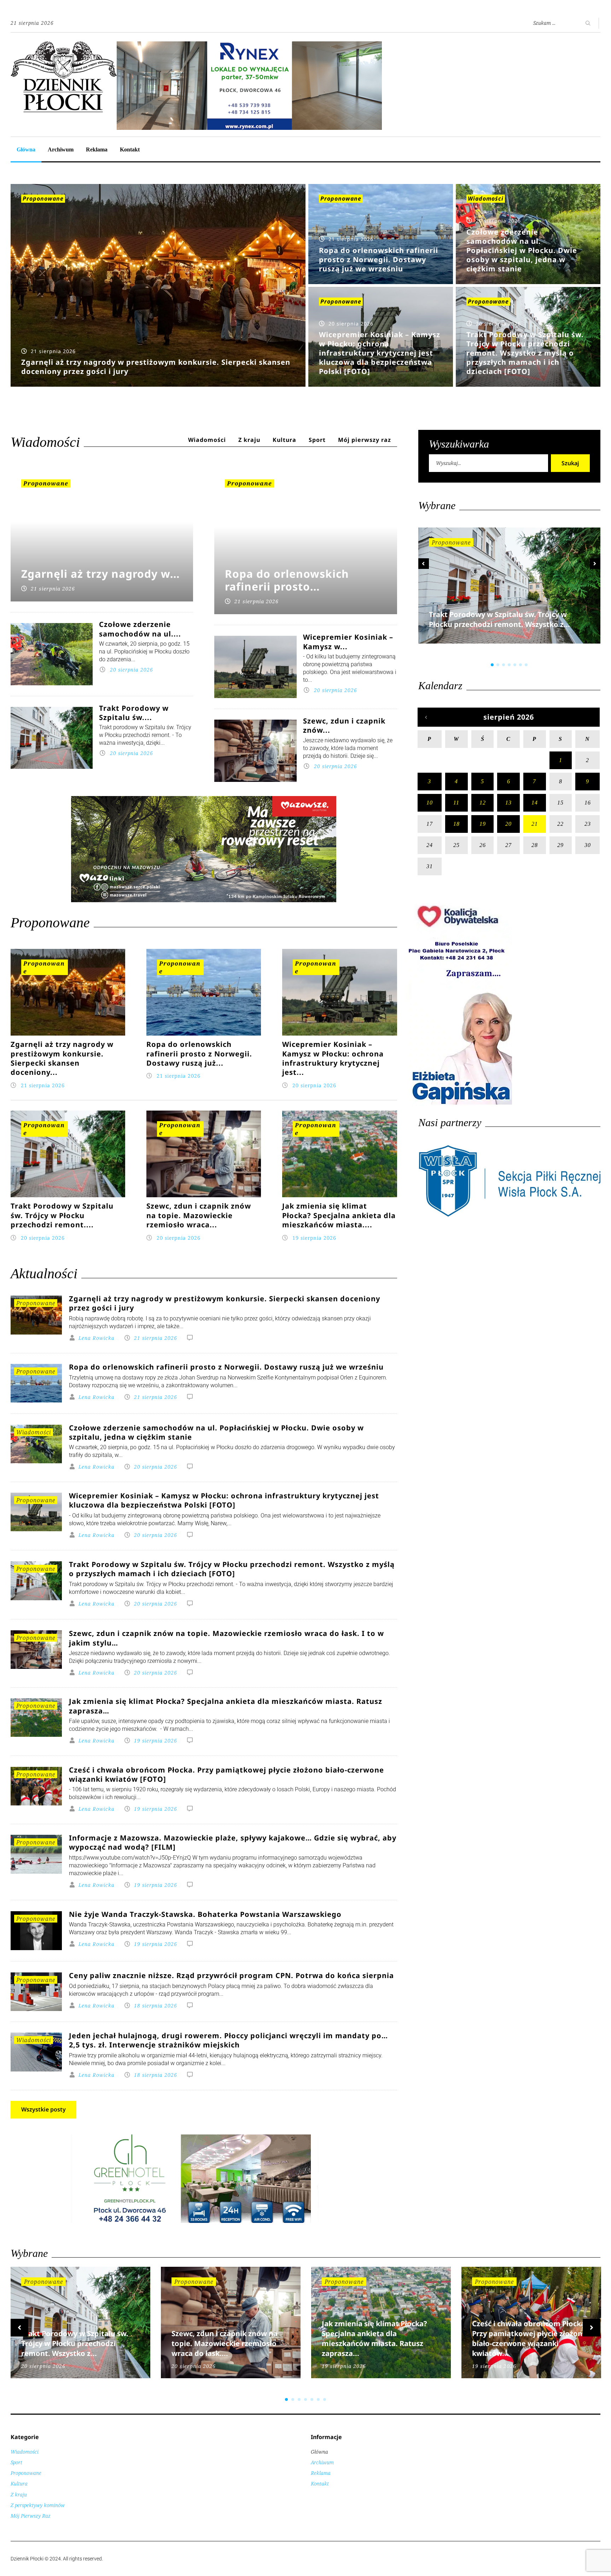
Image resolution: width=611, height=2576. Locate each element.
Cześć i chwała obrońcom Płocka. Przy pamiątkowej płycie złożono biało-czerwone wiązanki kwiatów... (530, 2338)
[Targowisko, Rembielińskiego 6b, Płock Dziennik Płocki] (249, 45)
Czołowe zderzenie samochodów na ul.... (140, 629)
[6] (520, 665)
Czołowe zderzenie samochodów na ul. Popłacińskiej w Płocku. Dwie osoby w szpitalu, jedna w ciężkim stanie (216, 1432)
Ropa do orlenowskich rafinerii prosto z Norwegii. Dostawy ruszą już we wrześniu (226, 1367)
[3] (504, 665)
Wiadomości (486, 198)
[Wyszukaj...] (488, 463)
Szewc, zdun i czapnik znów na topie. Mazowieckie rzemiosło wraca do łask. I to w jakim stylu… (226, 1638)
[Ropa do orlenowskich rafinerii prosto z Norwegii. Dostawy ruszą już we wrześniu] (381, 234)
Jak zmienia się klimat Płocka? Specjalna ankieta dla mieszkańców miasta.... (339, 1215)
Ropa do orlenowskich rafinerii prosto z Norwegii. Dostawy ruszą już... (199, 1054)
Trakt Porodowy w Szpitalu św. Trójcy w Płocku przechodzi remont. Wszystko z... (499, 619)
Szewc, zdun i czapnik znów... (344, 725)
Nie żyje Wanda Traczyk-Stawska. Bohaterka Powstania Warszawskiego (205, 1914)
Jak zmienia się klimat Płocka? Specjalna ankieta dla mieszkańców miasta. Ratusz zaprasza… (226, 1705)
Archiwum (61, 149)
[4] (509, 665)
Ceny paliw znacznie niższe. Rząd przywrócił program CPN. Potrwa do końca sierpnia (231, 1975)
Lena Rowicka (97, 1338)
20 (508, 824)
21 (535, 824)
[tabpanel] (510, 595)
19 (483, 824)
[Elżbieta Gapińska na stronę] (459, 1104)
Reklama (97, 149)
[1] (492, 665)
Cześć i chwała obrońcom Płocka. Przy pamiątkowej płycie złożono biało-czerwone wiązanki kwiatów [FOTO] (226, 1774)
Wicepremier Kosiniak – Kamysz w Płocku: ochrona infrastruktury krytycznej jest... (333, 1058)
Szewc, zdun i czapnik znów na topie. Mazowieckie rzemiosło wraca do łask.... (225, 2343)
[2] (498, 665)
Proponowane (43, 198)
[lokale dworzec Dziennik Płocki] (204, 883)
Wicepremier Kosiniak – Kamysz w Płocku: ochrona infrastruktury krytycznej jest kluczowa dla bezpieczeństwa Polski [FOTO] (224, 1500)
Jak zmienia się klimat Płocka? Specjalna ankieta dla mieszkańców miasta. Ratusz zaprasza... (374, 2338)
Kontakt (130, 149)
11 (456, 803)
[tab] (207, 441)
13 (508, 803)
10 (430, 803)
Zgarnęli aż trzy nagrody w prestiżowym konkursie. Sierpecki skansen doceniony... (62, 1058)
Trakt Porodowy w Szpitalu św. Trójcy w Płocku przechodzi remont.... (62, 1215)
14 (535, 803)
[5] (515, 665)
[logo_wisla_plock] (509, 1215)
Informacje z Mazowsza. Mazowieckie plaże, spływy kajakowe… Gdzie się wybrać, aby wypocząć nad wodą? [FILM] (233, 1842)
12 (483, 803)
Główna (26, 149)
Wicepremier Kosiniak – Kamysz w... (348, 642)
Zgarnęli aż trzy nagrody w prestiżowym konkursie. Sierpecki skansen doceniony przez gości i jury (225, 1303)
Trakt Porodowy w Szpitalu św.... (134, 713)
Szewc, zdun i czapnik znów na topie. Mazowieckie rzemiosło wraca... (199, 1215)
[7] (526, 665)
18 (456, 824)
